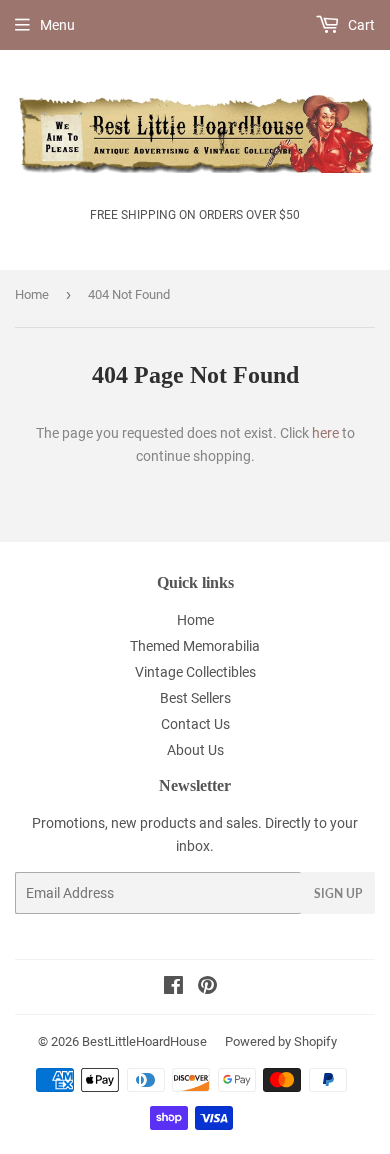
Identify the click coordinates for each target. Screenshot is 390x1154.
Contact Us (195, 724)
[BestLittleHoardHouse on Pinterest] (207, 988)
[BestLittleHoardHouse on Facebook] (173, 988)
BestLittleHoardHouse (144, 1041)
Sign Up (338, 893)
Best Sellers (195, 698)
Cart (360, 25)
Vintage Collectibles (195, 672)
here (325, 433)
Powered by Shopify (281, 1041)
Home (32, 294)
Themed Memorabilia (195, 646)
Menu (57, 25)
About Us (195, 750)
